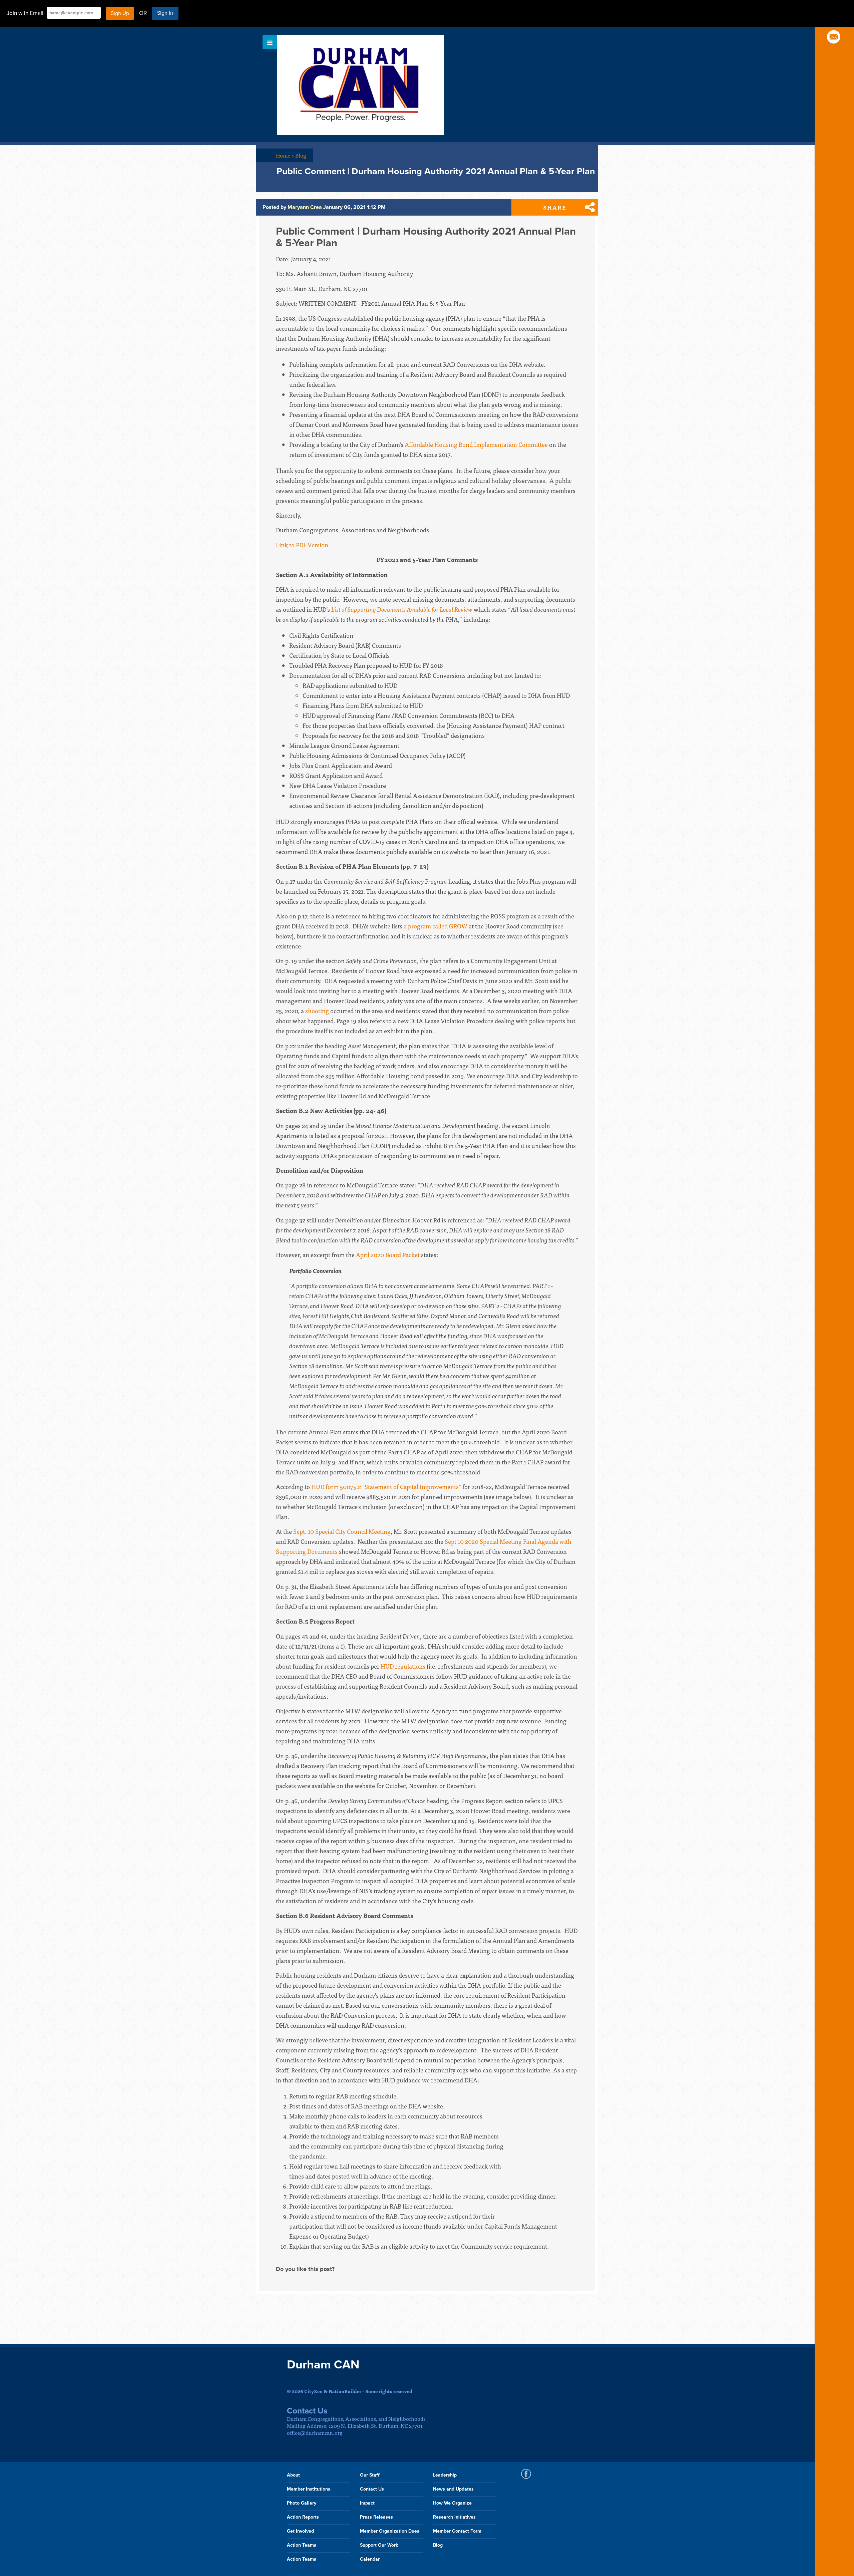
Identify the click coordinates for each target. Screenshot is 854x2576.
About (293, 2475)
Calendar (370, 2559)
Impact (367, 2503)
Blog (301, 155)
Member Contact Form (457, 2531)
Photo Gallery (302, 2503)
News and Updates (453, 2489)
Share (555, 207)
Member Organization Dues (390, 2531)
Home (285, 155)
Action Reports (303, 2517)
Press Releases (376, 2517)
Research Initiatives (454, 2517)
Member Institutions (309, 2489)
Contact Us (372, 2489)
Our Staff (370, 2475)
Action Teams (302, 2545)
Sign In (165, 13)
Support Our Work (379, 2545)
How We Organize (452, 2503)
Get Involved (300, 2531)
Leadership (445, 2475)
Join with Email (25, 13)
